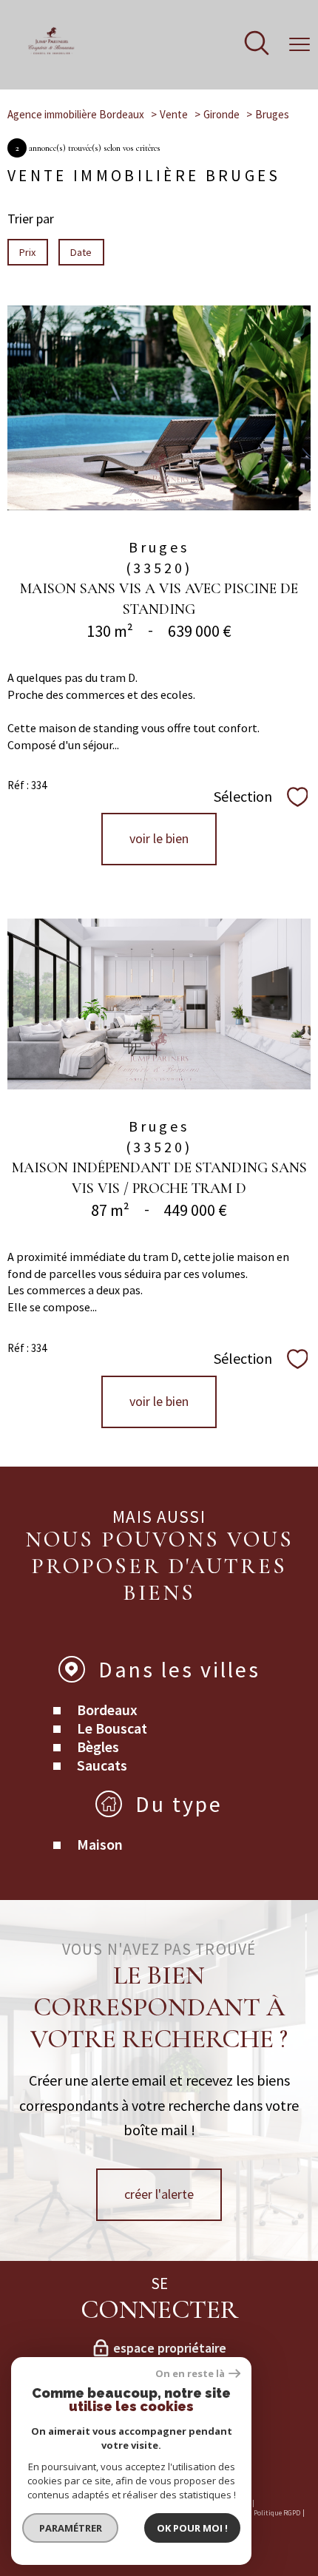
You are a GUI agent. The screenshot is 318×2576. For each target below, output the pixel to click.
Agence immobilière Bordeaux (76, 114)
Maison (100, 1844)
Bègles (98, 1747)
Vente (174, 114)
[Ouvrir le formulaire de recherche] (257, 45)
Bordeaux (107, 1710)
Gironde (221, 114)
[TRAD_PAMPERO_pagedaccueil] (51, 51)
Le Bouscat (112, 1728)
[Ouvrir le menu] (300, 44)
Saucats (102, 1765)
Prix (27, 252)
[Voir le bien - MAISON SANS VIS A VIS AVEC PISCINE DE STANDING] (159, 408)
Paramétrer (71, 2528)
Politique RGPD (277, 2513)
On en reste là (190, 2374)
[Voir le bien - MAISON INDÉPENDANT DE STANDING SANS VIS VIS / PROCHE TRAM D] (159, 1004)
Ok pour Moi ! (192, 2528)
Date (82, 252)
